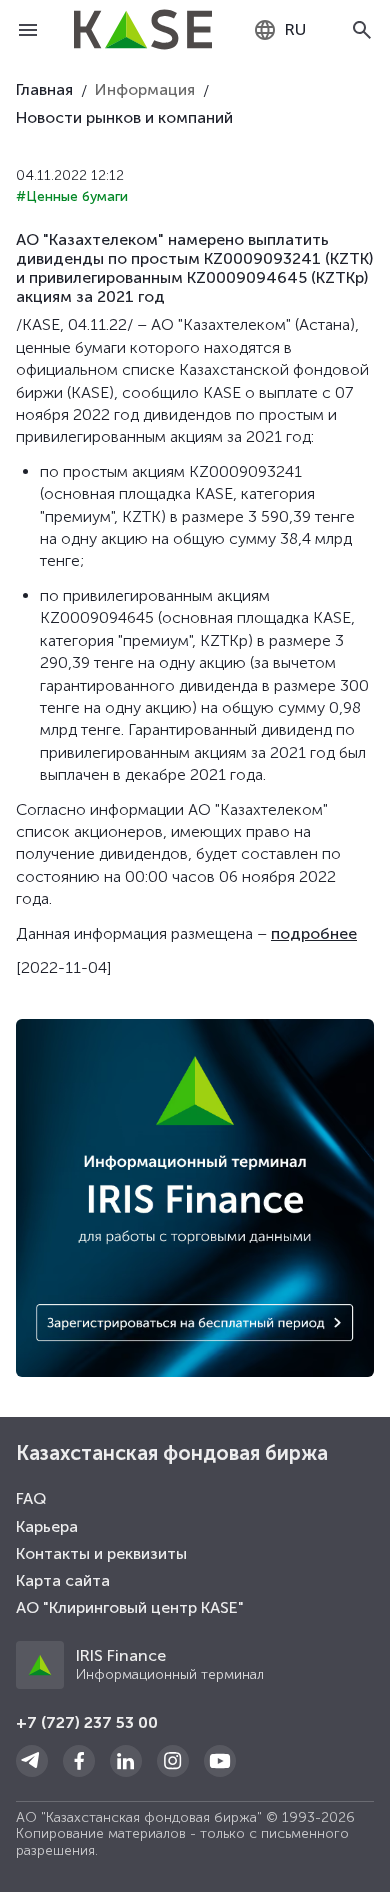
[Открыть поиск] (362, 30)
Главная (44, 89)
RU (295, 29)
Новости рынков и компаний (124, 117)
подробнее (314, 933)
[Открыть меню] (28, 30)
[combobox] (279, 30)
